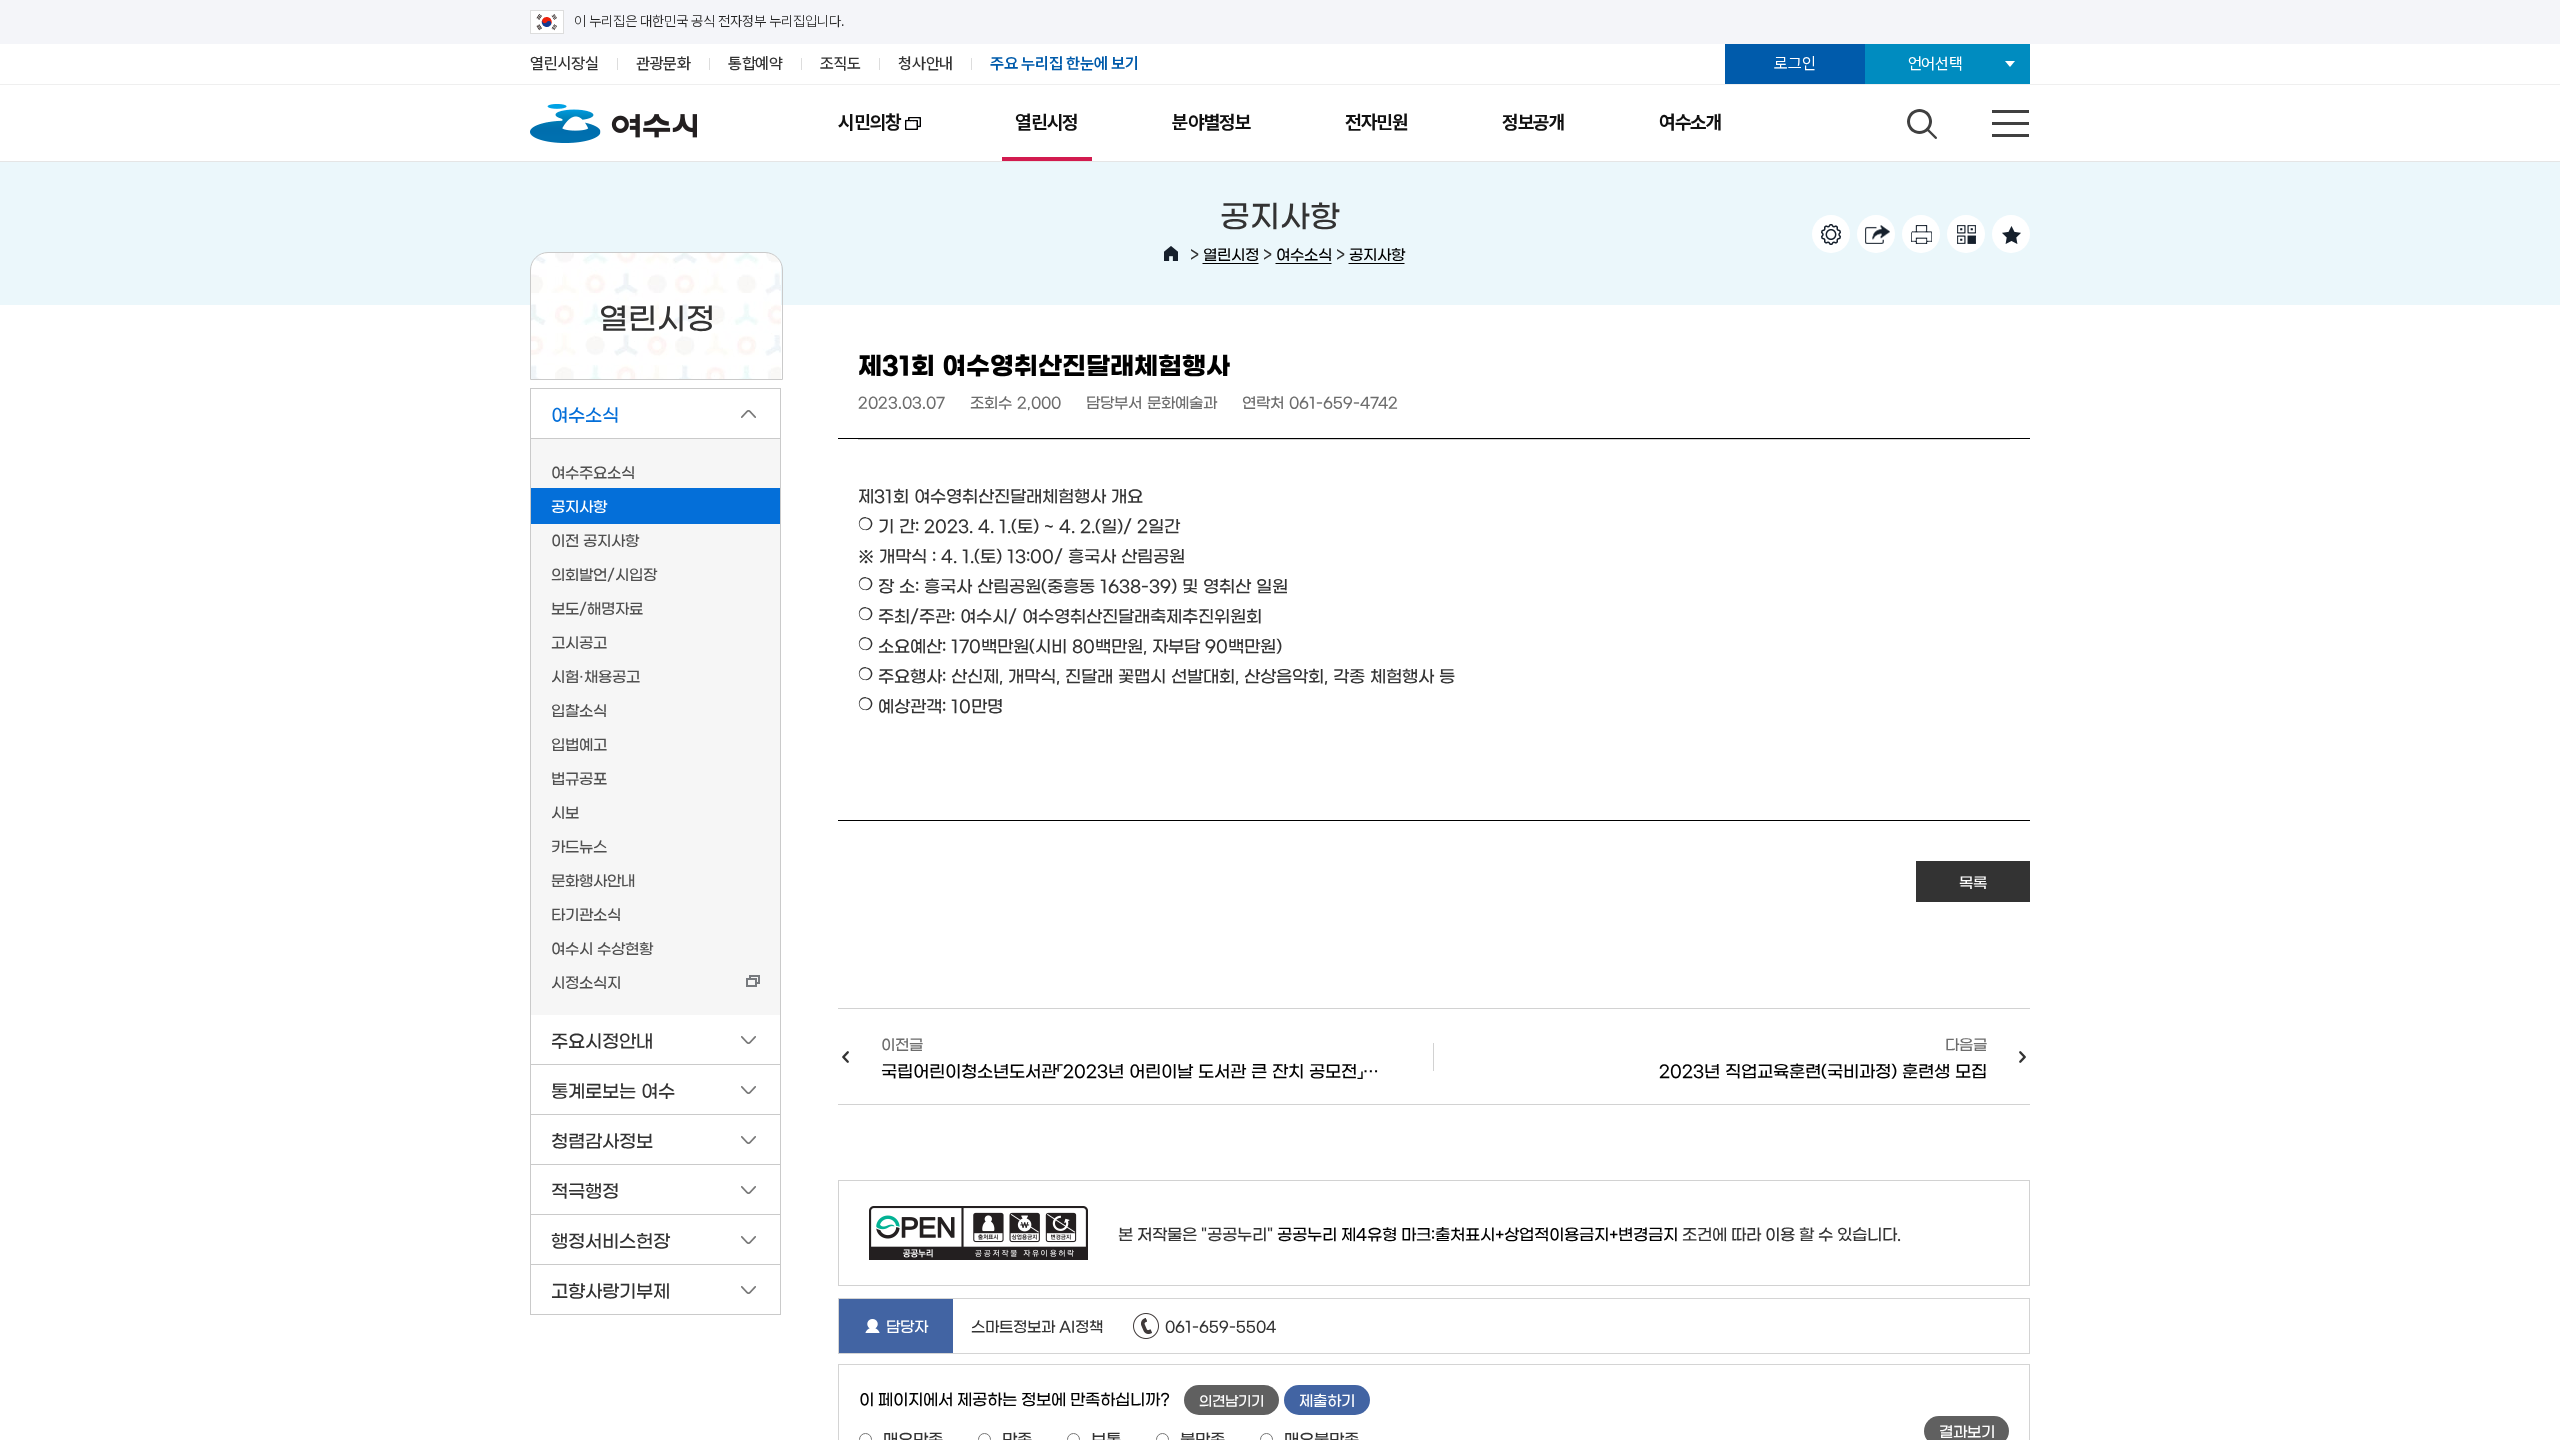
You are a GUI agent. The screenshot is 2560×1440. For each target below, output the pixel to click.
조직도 (840, 63)
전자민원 (1376, 122)
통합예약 (755, 63)
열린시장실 (564, 63)
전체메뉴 (1993, 119)
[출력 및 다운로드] (1921, 234)
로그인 (1794, 63)
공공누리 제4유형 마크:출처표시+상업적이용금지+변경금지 (1477, 1233)
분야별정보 (1211, 122)
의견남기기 (1231, 1400)
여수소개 (1690, 122)
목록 (1973, 881)
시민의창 (846, 136)
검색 (1919, 119)
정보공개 (1533, 122)
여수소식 (1304, 253)
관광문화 (663, 63)
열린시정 (1046, 122)
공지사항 (1377, 253)
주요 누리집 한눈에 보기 (1064, 63)
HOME (1171, 254)
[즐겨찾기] (2011, 234)
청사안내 (925, 63)
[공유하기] (1876, 234)
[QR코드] (1966, 234)
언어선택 (1935, 63)
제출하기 (1327, 1399)
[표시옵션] (1831, 234)
